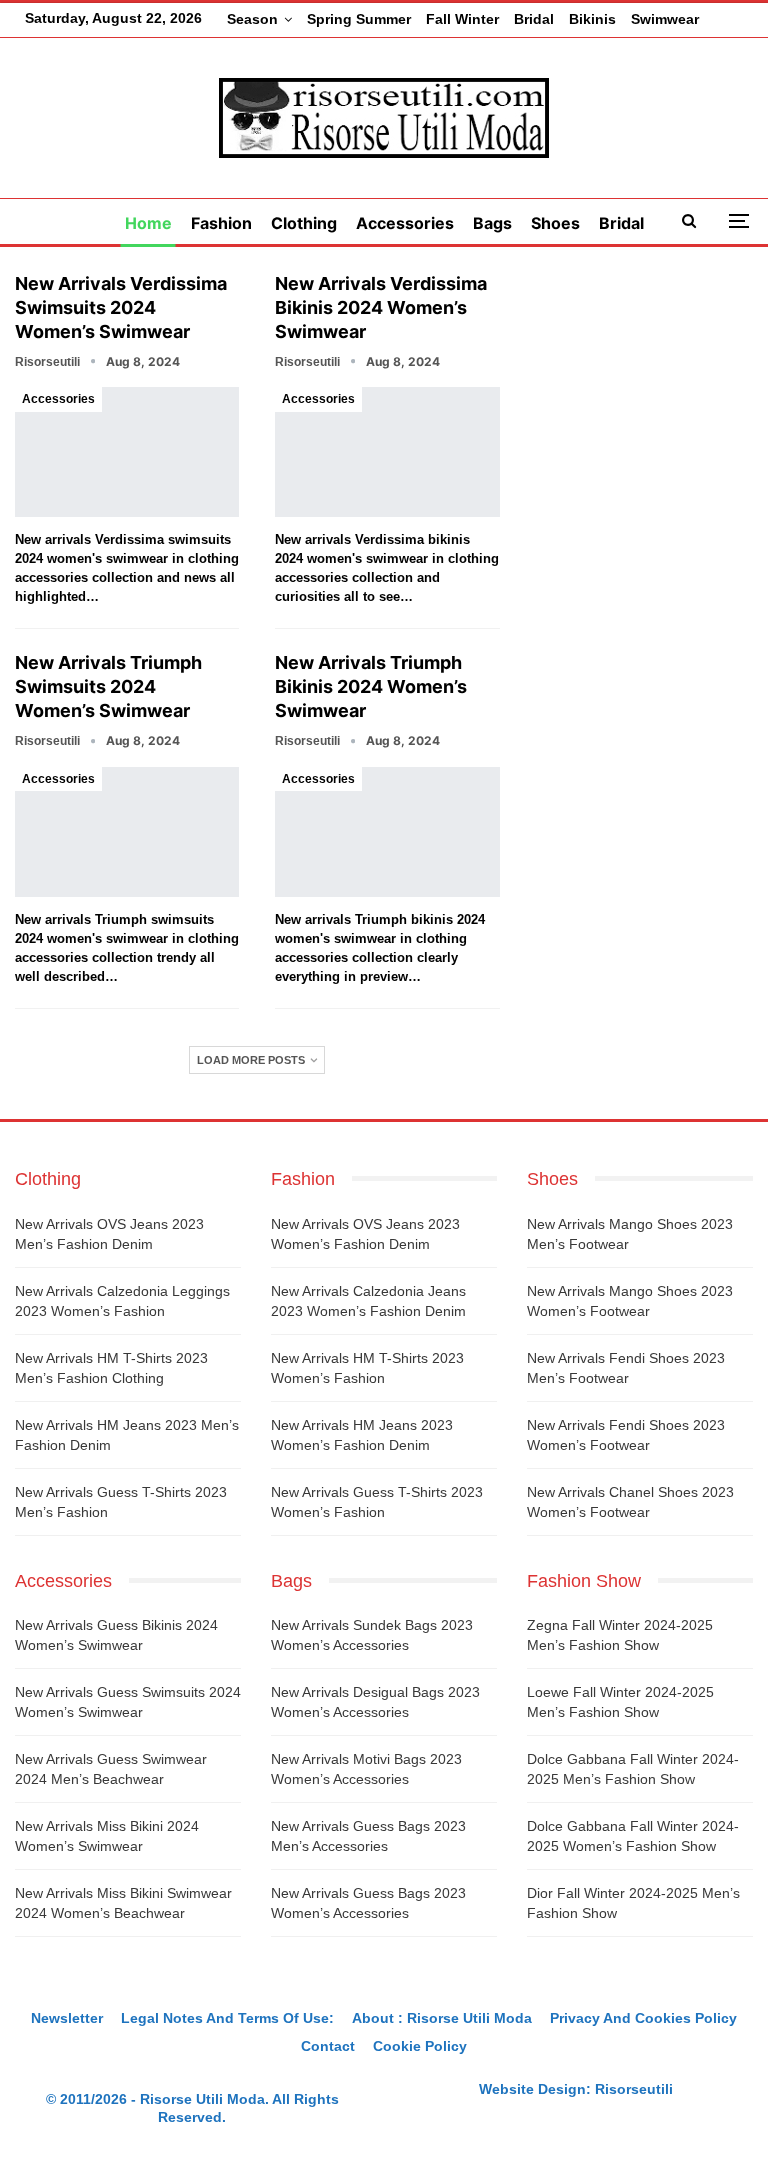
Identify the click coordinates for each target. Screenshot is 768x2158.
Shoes (555, 223)
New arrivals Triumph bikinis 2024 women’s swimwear (371, 686)
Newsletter (67, 2018)
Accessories (405, 223)
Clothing (304, 223)
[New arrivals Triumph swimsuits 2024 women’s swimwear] (127, 832)
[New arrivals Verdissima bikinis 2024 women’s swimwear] (387, 452)
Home (148, 223)
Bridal (534, 19)
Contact (328, 2046)
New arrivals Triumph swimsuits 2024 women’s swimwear (108, 686)
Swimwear (665, 19)
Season (252, 19)
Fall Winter (462, 19)
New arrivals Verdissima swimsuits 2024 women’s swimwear (121, 307)
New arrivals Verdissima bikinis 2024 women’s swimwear (381, 307)
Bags (492, 223)
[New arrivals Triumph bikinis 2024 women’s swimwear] (387, 832)
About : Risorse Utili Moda (442, 2018)
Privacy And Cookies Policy (643, 2018)
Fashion (221, 223)
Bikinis (592, 19)
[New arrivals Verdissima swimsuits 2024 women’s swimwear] (127, 452)
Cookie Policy (420, 2046)
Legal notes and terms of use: (227, 2018)
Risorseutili (634, 2089)
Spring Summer (359, 19)
